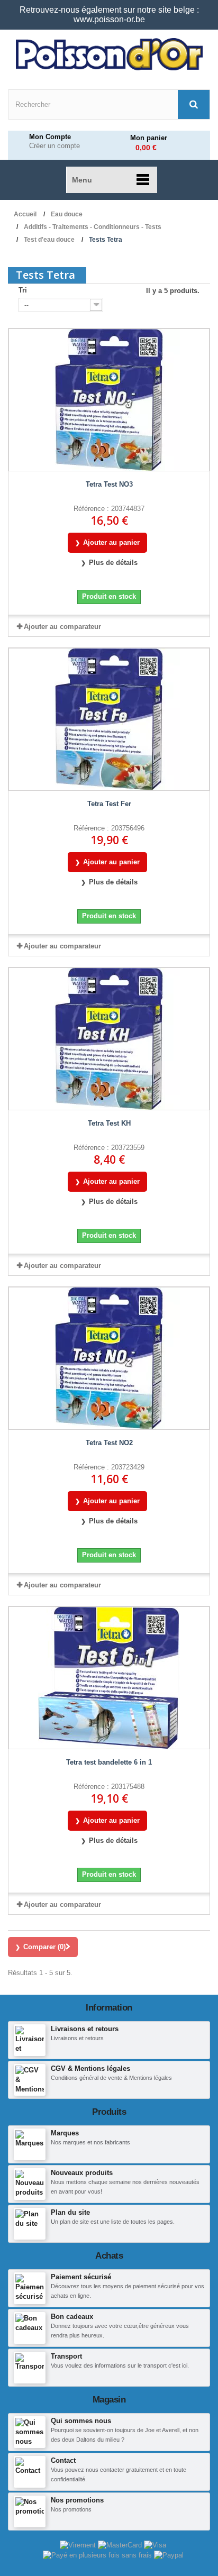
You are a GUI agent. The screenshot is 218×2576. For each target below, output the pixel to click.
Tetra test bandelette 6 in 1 (109, 1762)
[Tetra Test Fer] (109, 719)
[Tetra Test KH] (109, 1039)
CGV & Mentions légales (90, 2068)
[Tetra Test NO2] (109, 1358)
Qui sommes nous (81, 2421)
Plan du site (70, 2212)
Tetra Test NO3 (109, 484)
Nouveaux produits (82, 2173)
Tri (23, 290)
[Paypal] (169, 2555)
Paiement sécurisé (81, 2277)
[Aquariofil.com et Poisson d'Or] (109, 54)
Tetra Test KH (109, 1123)
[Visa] (155, 2545)
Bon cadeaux (72, 2317)
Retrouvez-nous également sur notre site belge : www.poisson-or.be (109, 15)
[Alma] (98, 2555)
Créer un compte (54, 146)
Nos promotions (77, 2500)
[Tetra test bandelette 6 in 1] (109, 1678)
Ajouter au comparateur (62, 627)
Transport (66, 2356)
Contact (63, 2460)
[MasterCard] (121, 2545)
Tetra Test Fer (109, 804)
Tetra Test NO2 (109, 1443)
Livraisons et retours (85, 2029)
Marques (65, 2133)
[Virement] (79, 2545)
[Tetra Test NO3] (109, 400)
